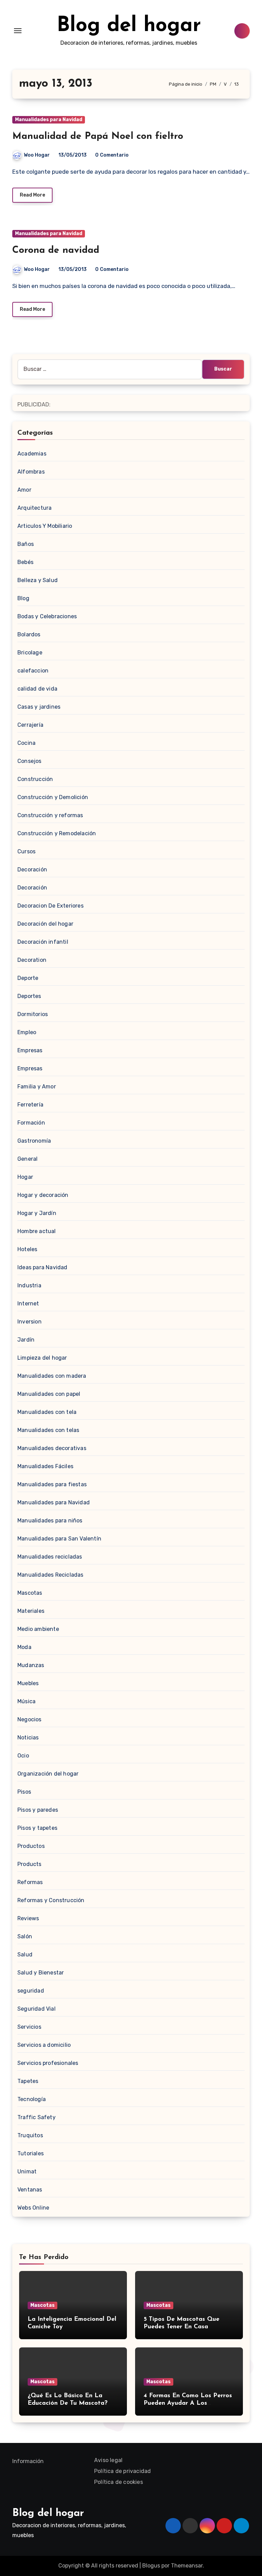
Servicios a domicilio (44, 2045)
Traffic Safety (37, 2117)
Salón (25, 1936)
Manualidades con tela (47, 1412)
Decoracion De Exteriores (50, 906)
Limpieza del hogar (42, 1358)
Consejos (30, 761)
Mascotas (30, 1593)
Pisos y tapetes (37, 1828)
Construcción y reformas (50, 815)
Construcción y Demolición (53, 797)
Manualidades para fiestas (52, 1484)
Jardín (26, 1340)
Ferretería (30, 1105)
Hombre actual (37, 1231)
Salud (25, 1955)
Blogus (151, 2566)
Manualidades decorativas (52, 1448)
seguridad (31, 1991)
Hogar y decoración (43, 1195)
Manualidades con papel (49, 1394)
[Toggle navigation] (18, 31)
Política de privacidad (122, 2471)
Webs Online (33, 2208)
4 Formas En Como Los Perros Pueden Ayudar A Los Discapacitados (188, 2403)
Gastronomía (34, 1141)
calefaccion (33, 671)
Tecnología (32, 2099)
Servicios (29, 2027)
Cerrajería (30, 725)
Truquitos (30, 2135)
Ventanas (30, 2190)
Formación (31, 1123)
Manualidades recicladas (50, 1557)
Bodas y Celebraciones (47, 616)
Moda (24, 1647)
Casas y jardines (39, 707)
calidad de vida (37, 689)
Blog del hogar (129, 26)
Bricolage (30, 653)
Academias (32, 454)
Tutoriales (31, 2153)
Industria (29, 1285)
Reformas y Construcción (51, 1900)
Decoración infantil (43, 942)
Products (30, 1864)
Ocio (23, 1756)
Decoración (32, 870)
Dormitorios (33, 1014)
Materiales (31, 1611)
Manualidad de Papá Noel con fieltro (98, 136)
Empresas (30, 1050)
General (27, 1159)
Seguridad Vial (37, 2009)
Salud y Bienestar (41, 1973)
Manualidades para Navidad (49, 120)
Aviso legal (108, 2460)
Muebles (28, 1683)
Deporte (28, 978)
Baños (26, 544)
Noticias (28, 1738)
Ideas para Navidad (42, 1267)
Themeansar (187, 2566)
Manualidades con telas (48, 1430)
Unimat (27, 2172)
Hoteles (27, 1249)
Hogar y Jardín (37, 1213)
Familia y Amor (37, 1087)
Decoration (32, 960)
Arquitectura (34, 508)
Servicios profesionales (48, 2063)
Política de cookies (119, 2482)
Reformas (30, 1882)
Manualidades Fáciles (45, 1466)
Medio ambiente (38, 1629)
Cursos (26, 851)
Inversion (30, 1322)
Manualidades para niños (50, 1521)
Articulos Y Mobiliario (45, 526)
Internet (28, 1304)
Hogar (25, 1177)
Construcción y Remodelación (57, 833)
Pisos (24, 1792)
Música (26, 1701)
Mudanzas (31, 1665)
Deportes (29, 996)
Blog (23, 598)
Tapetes (28, 2081)
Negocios (30, 1719)
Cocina (26, 743)
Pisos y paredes (38, 1810)
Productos (31, 1846)
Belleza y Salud (38, 580)
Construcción (35, 779)
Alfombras (31, 472)
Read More (32, 195)
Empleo (27, 1032)
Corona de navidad (56, 250)
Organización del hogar (48, 1774)
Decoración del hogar (45, 924)
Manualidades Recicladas (50, 1575)
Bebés (25, 562)
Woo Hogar (37, 155)
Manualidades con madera (52, 1376)
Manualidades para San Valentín (59, 1539)
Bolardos (29, 634)
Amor (24, 490)
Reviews (28, 1918)
